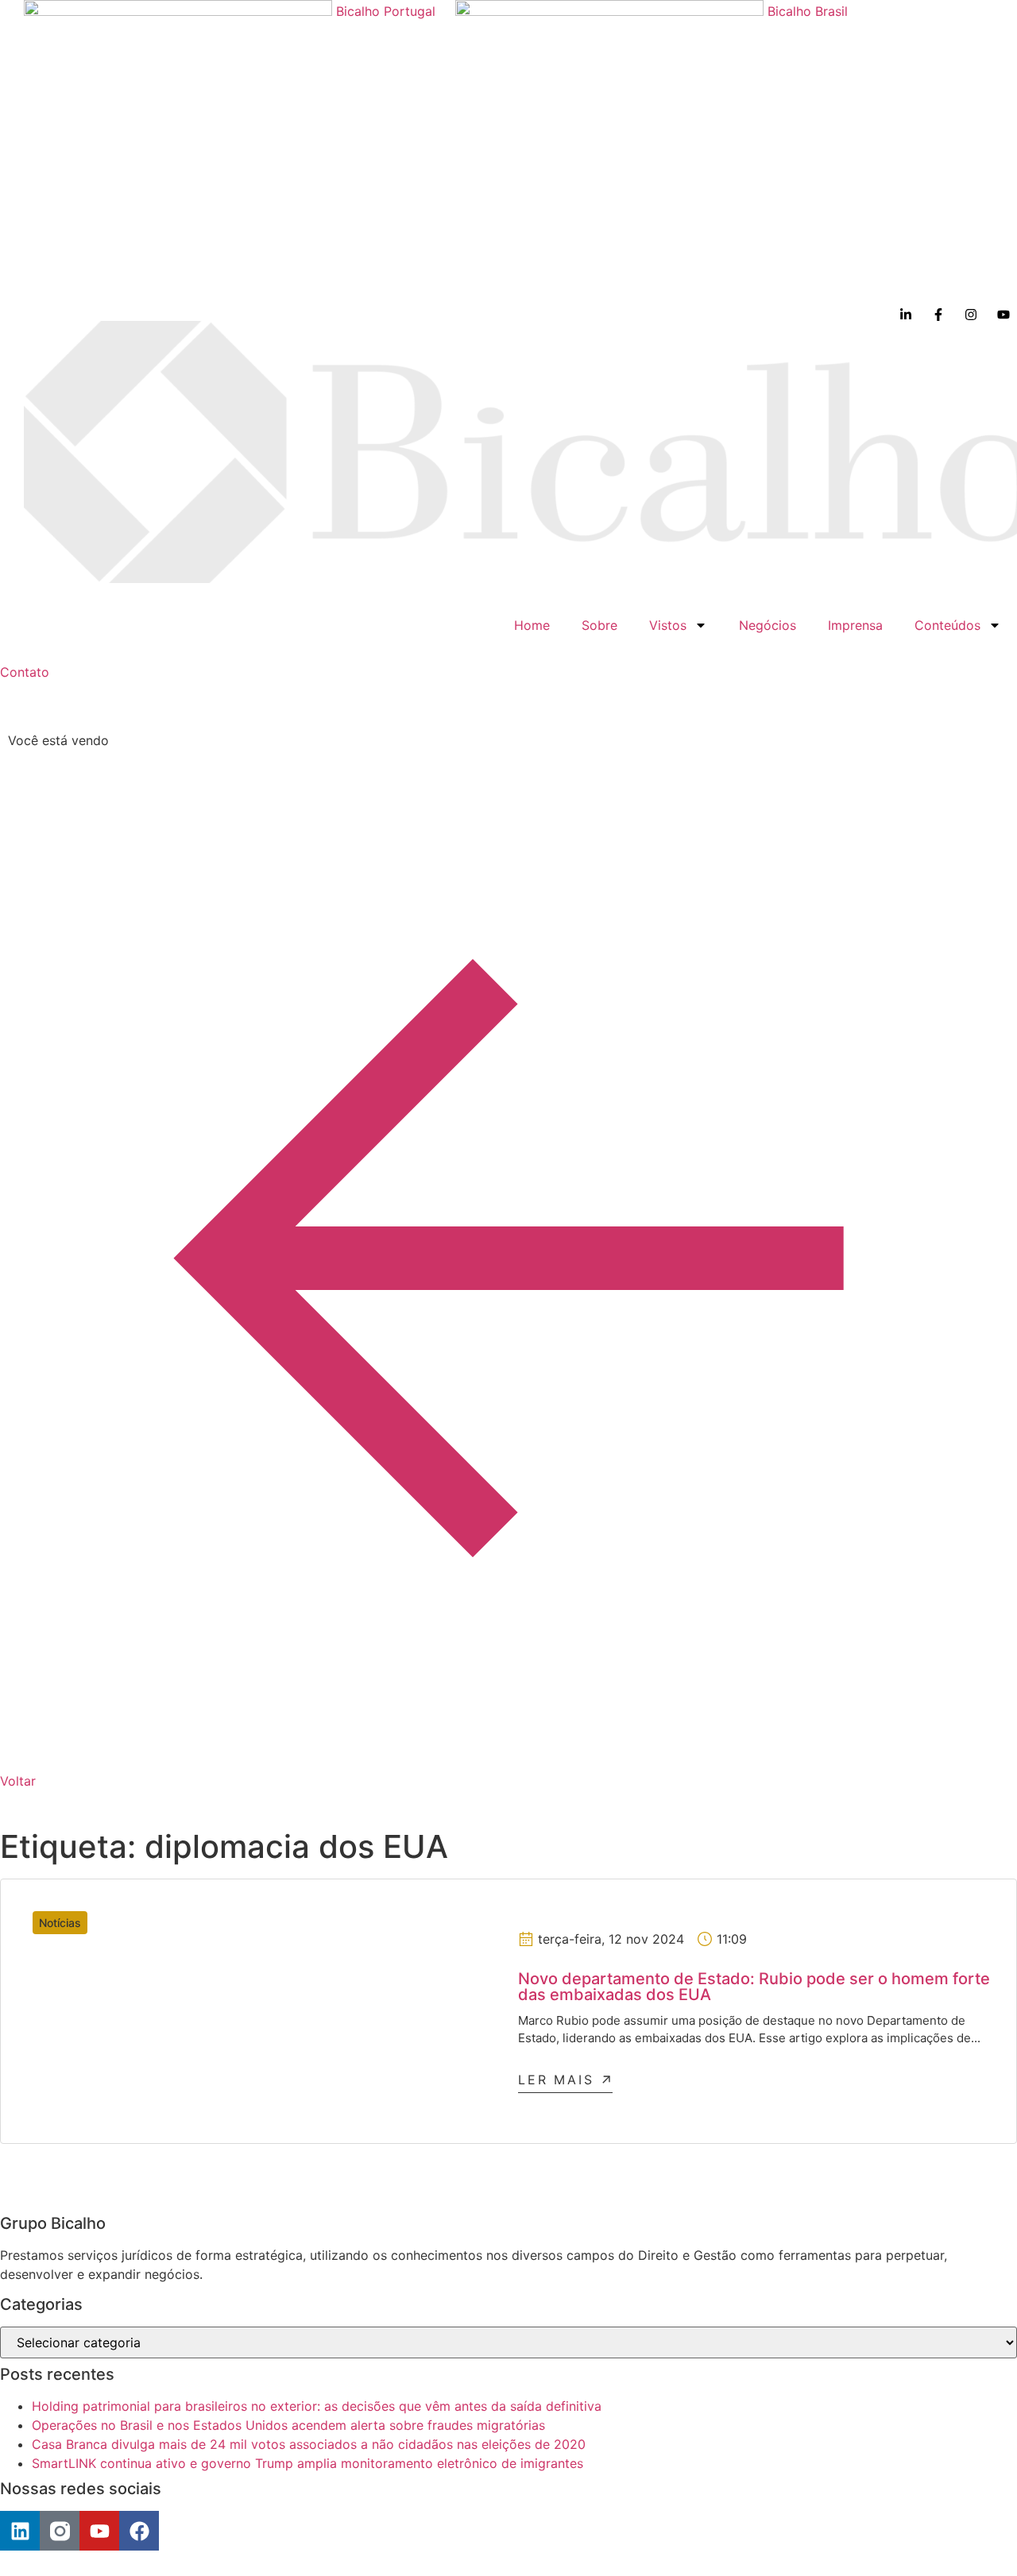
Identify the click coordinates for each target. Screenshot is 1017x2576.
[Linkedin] (20, 2531)
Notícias (60, 1923)
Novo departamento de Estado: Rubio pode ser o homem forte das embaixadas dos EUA (754, 1987)
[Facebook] (139, 2531)
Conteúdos (947, 625)
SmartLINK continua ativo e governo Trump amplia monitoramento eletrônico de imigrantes (307, 2463)
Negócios (768, 625)
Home (532, 625)
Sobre (599, 625)
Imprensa (855, 625)
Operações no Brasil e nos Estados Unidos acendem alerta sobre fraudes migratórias (288, 2425)
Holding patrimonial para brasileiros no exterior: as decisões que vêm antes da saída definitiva (317, 2406)
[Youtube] (99, 2531)
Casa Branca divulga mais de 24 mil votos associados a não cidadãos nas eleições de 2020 (309, 2444)
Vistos (668, 625)
